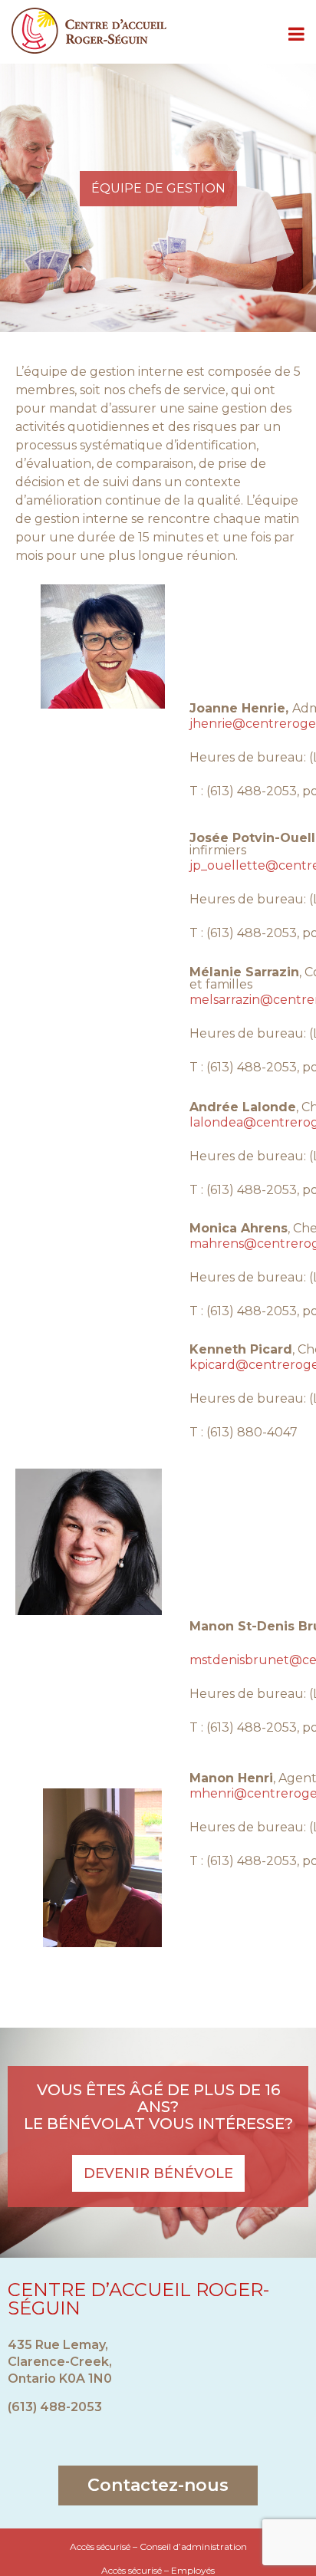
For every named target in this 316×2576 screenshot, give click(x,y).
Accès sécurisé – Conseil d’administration (158, 2546)
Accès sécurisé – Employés (158, 2570)
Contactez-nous (158, 2485)
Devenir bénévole (158, 2173)
